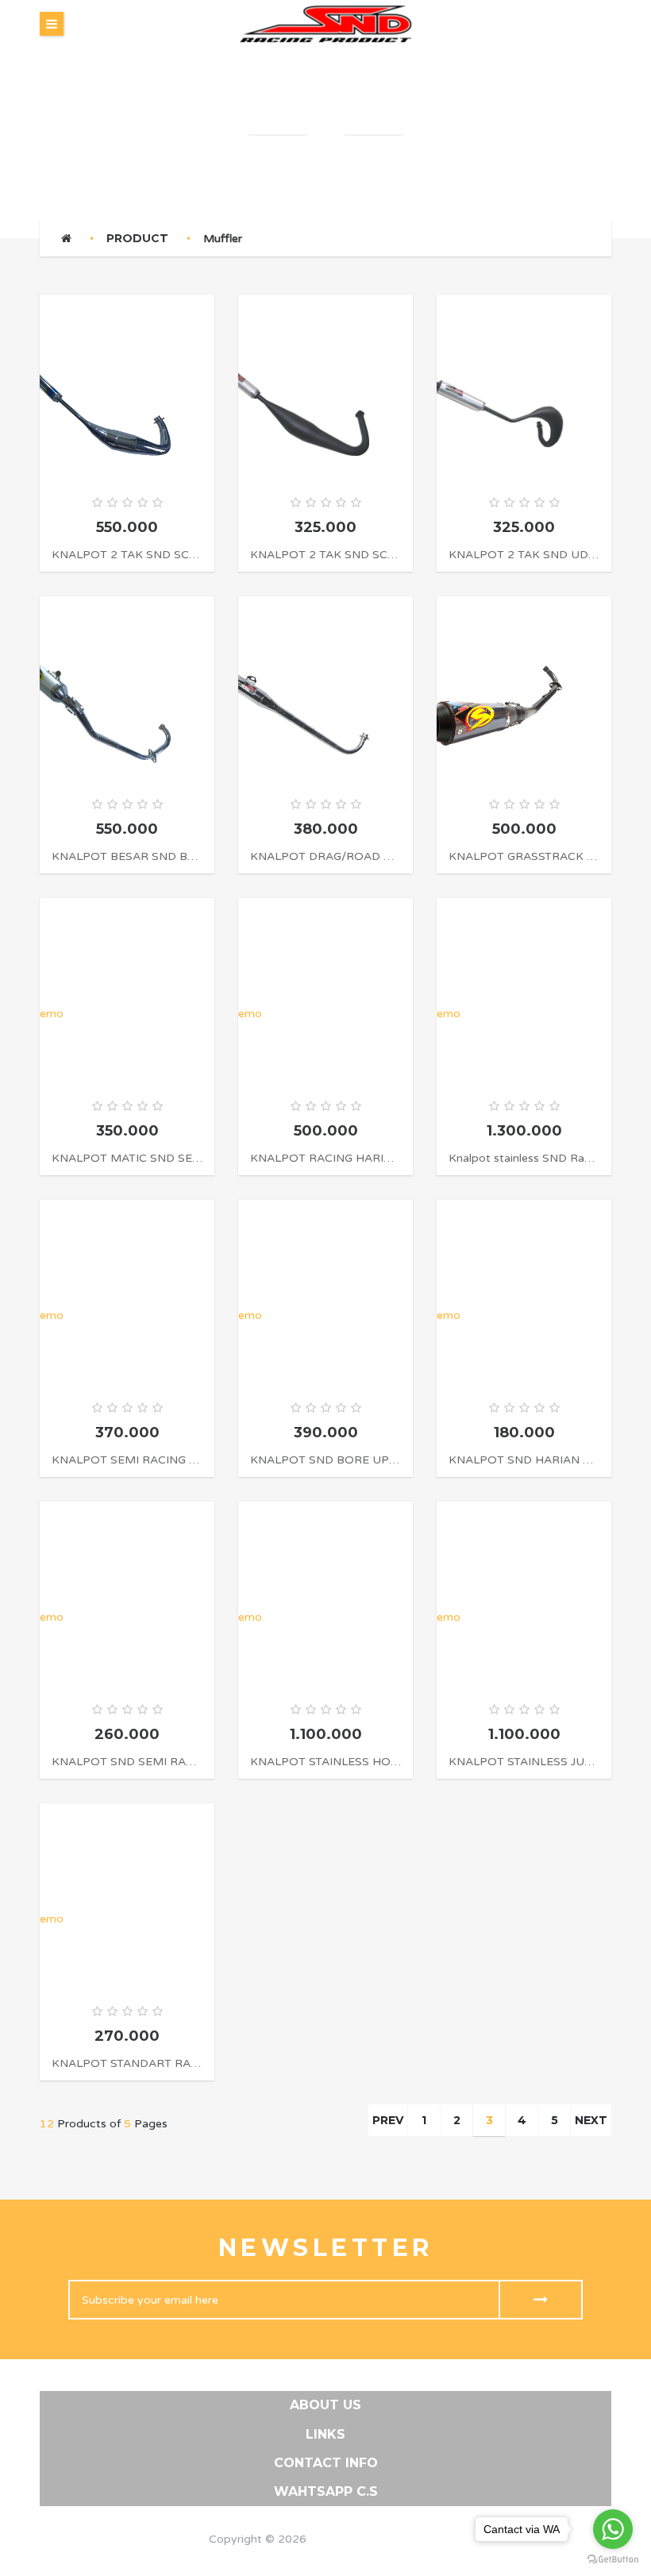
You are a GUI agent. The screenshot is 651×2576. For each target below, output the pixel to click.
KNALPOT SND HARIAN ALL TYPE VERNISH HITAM (524, 1460)
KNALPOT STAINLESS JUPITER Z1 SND (524, 1762)
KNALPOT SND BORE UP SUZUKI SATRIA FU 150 (325, 1460)
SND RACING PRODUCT (376, 2539)
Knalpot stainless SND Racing (524, 1158)
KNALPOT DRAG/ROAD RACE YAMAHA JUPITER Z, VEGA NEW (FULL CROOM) (325, 856)
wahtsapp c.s (326, 2491)
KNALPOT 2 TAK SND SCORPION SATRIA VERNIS (325, 555)
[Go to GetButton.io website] (613, 2560)
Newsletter (326, 2248)
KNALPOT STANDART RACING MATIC (127, 2063)
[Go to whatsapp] (613, 2529)
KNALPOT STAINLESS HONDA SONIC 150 (325, 1762)
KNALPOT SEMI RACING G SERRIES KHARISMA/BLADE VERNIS (127, 1460)
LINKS (325, 2434)
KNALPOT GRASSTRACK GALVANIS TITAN (524, 856)
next (591, 2120)
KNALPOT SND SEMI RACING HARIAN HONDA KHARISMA (127, 1762)
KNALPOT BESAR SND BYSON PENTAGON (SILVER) (127, 856)
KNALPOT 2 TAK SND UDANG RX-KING (524, 555)
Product (137, 238)
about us (325, 2405)
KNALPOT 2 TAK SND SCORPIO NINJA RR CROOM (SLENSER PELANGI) (127, 555)
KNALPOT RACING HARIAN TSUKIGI (325, 1158)
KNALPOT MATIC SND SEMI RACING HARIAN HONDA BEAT (127, 1158)
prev (388, 2120)
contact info (326, 2463)
